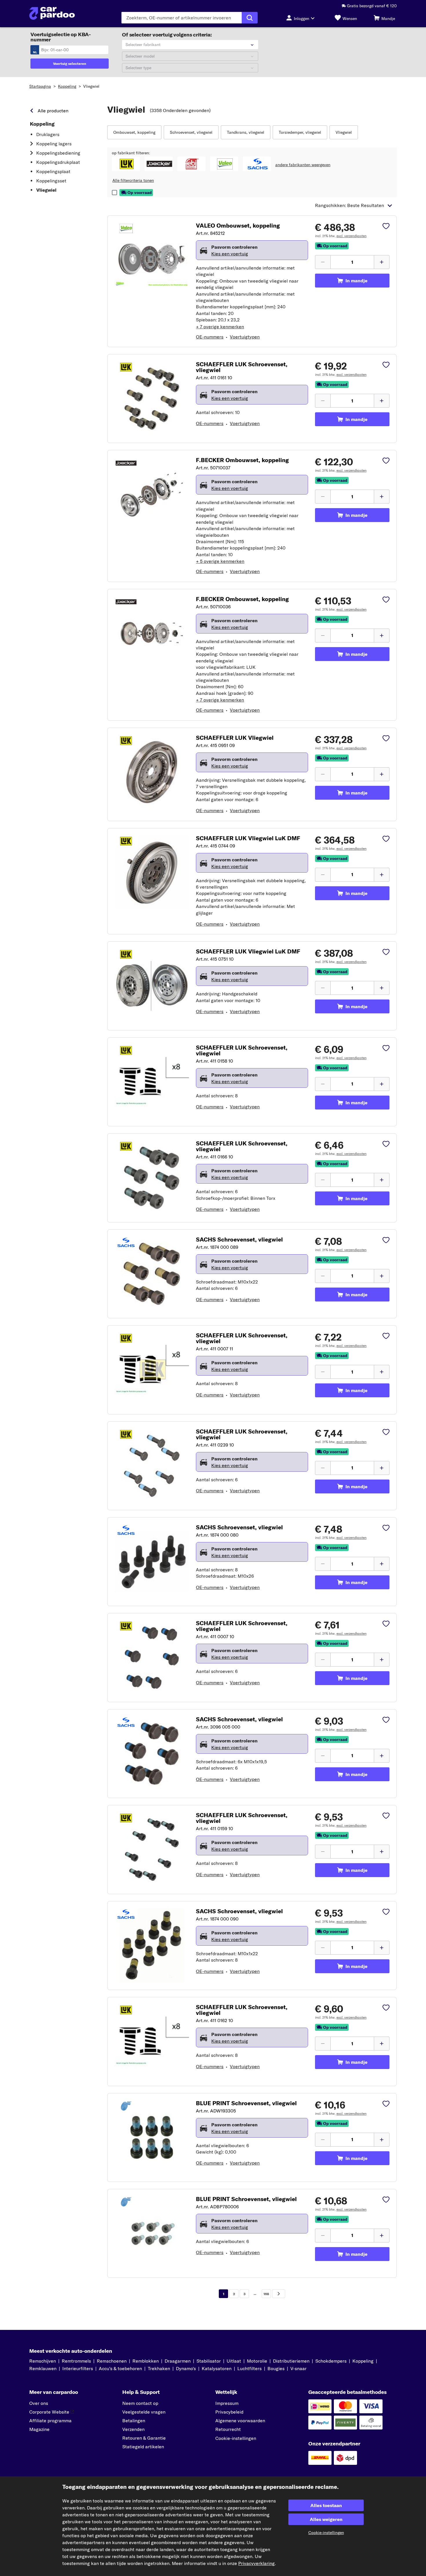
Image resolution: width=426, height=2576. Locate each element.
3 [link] (244, 2294)
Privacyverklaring (256, 2563)
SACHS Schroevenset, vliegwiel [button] (239, 1240)
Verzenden (133, 2429)
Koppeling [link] (42, 124)
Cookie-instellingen (236, 2438)
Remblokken (146, 2361)
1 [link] (224, 2294)
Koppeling (67, 86)
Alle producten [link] (53, 111)
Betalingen (134, 2421)
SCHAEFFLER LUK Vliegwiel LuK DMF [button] (248, 838)
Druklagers (48, 134)
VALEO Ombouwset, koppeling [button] (238, 226)
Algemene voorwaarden (240, 2421)
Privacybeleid (229, 2412)
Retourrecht (228, 2429)
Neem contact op (140, 2403)
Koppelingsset (51, 181)
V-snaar (298, 2368)
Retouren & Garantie (144, 2438)
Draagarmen (178, 2361)
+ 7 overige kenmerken (220, 327)
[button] (134, 132)
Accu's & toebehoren (120, 2368)
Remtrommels (76, 2361)
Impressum (227, 2403)
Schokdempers (331, 2361)
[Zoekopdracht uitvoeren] (250, 18)
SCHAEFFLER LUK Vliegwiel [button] (235, 738)
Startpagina (40, 86)
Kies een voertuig (230, 254)
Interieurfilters (78, 2368)
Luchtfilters (250, 2368)
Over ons (39, 2403)
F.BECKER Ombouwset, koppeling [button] (242, 460)
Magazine (39, 2429)
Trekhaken (159, 2368)
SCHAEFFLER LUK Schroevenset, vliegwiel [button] (242, 367)
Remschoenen (112, 2361)
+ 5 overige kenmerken (220, 561)
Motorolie (257, 2361)
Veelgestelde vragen (144, 2412)
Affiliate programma (50, 2421)
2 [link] (234, 2294)
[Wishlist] (386, 227)
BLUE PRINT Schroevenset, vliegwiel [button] (246, 2103)
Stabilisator (209, 2361)
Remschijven (43, 2361)
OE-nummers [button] (210, 337)
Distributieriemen (291, 2361)
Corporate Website (49, 2412)
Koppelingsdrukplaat (58, 162)
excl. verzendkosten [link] (352, 236)
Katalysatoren (217, 2368)
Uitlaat (234, 2361)
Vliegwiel (91, 86)
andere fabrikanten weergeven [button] (303, 165)
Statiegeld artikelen (143, 2447)
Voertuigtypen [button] (245, 337)
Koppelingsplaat (53, 171)
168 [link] (266, 2294)
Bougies (276, 2368)
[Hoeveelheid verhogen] (382, 262)
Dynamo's (186, 2368)
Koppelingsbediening (58, 153)
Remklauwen (43, 2368)
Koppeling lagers (54, 144)
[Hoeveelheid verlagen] (323, 262)
